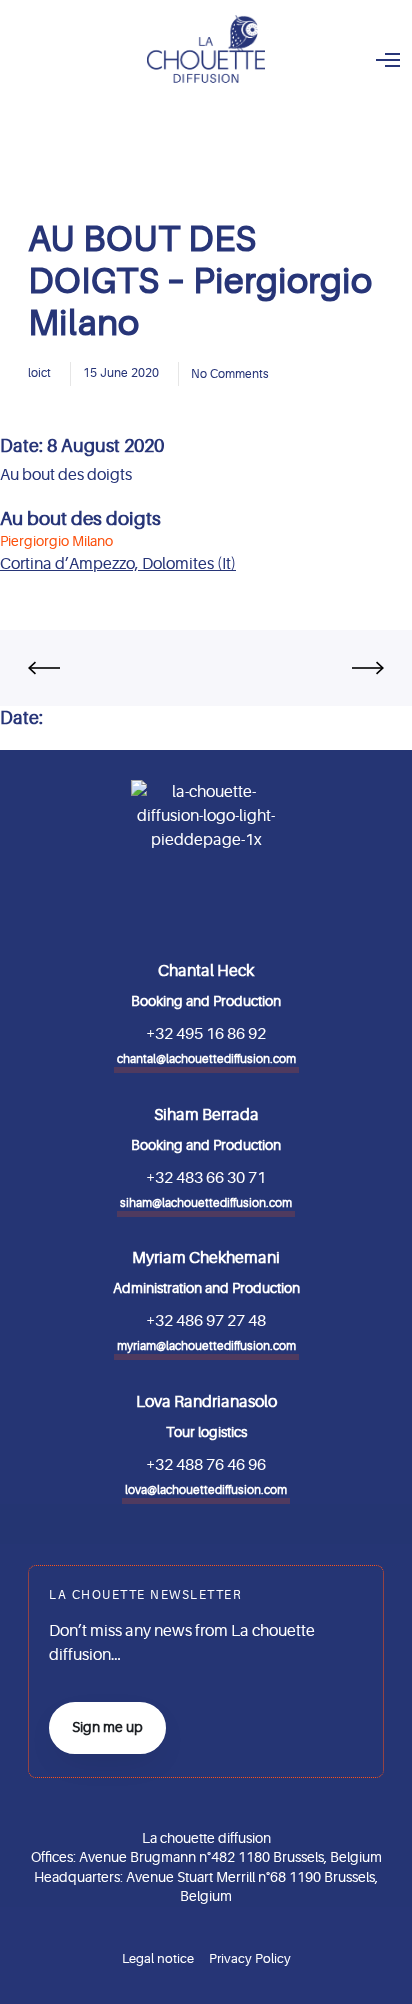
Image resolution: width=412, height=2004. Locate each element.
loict (39, 373)
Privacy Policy (250, 1958)
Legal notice (158, 1958)
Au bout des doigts (80, 519)
